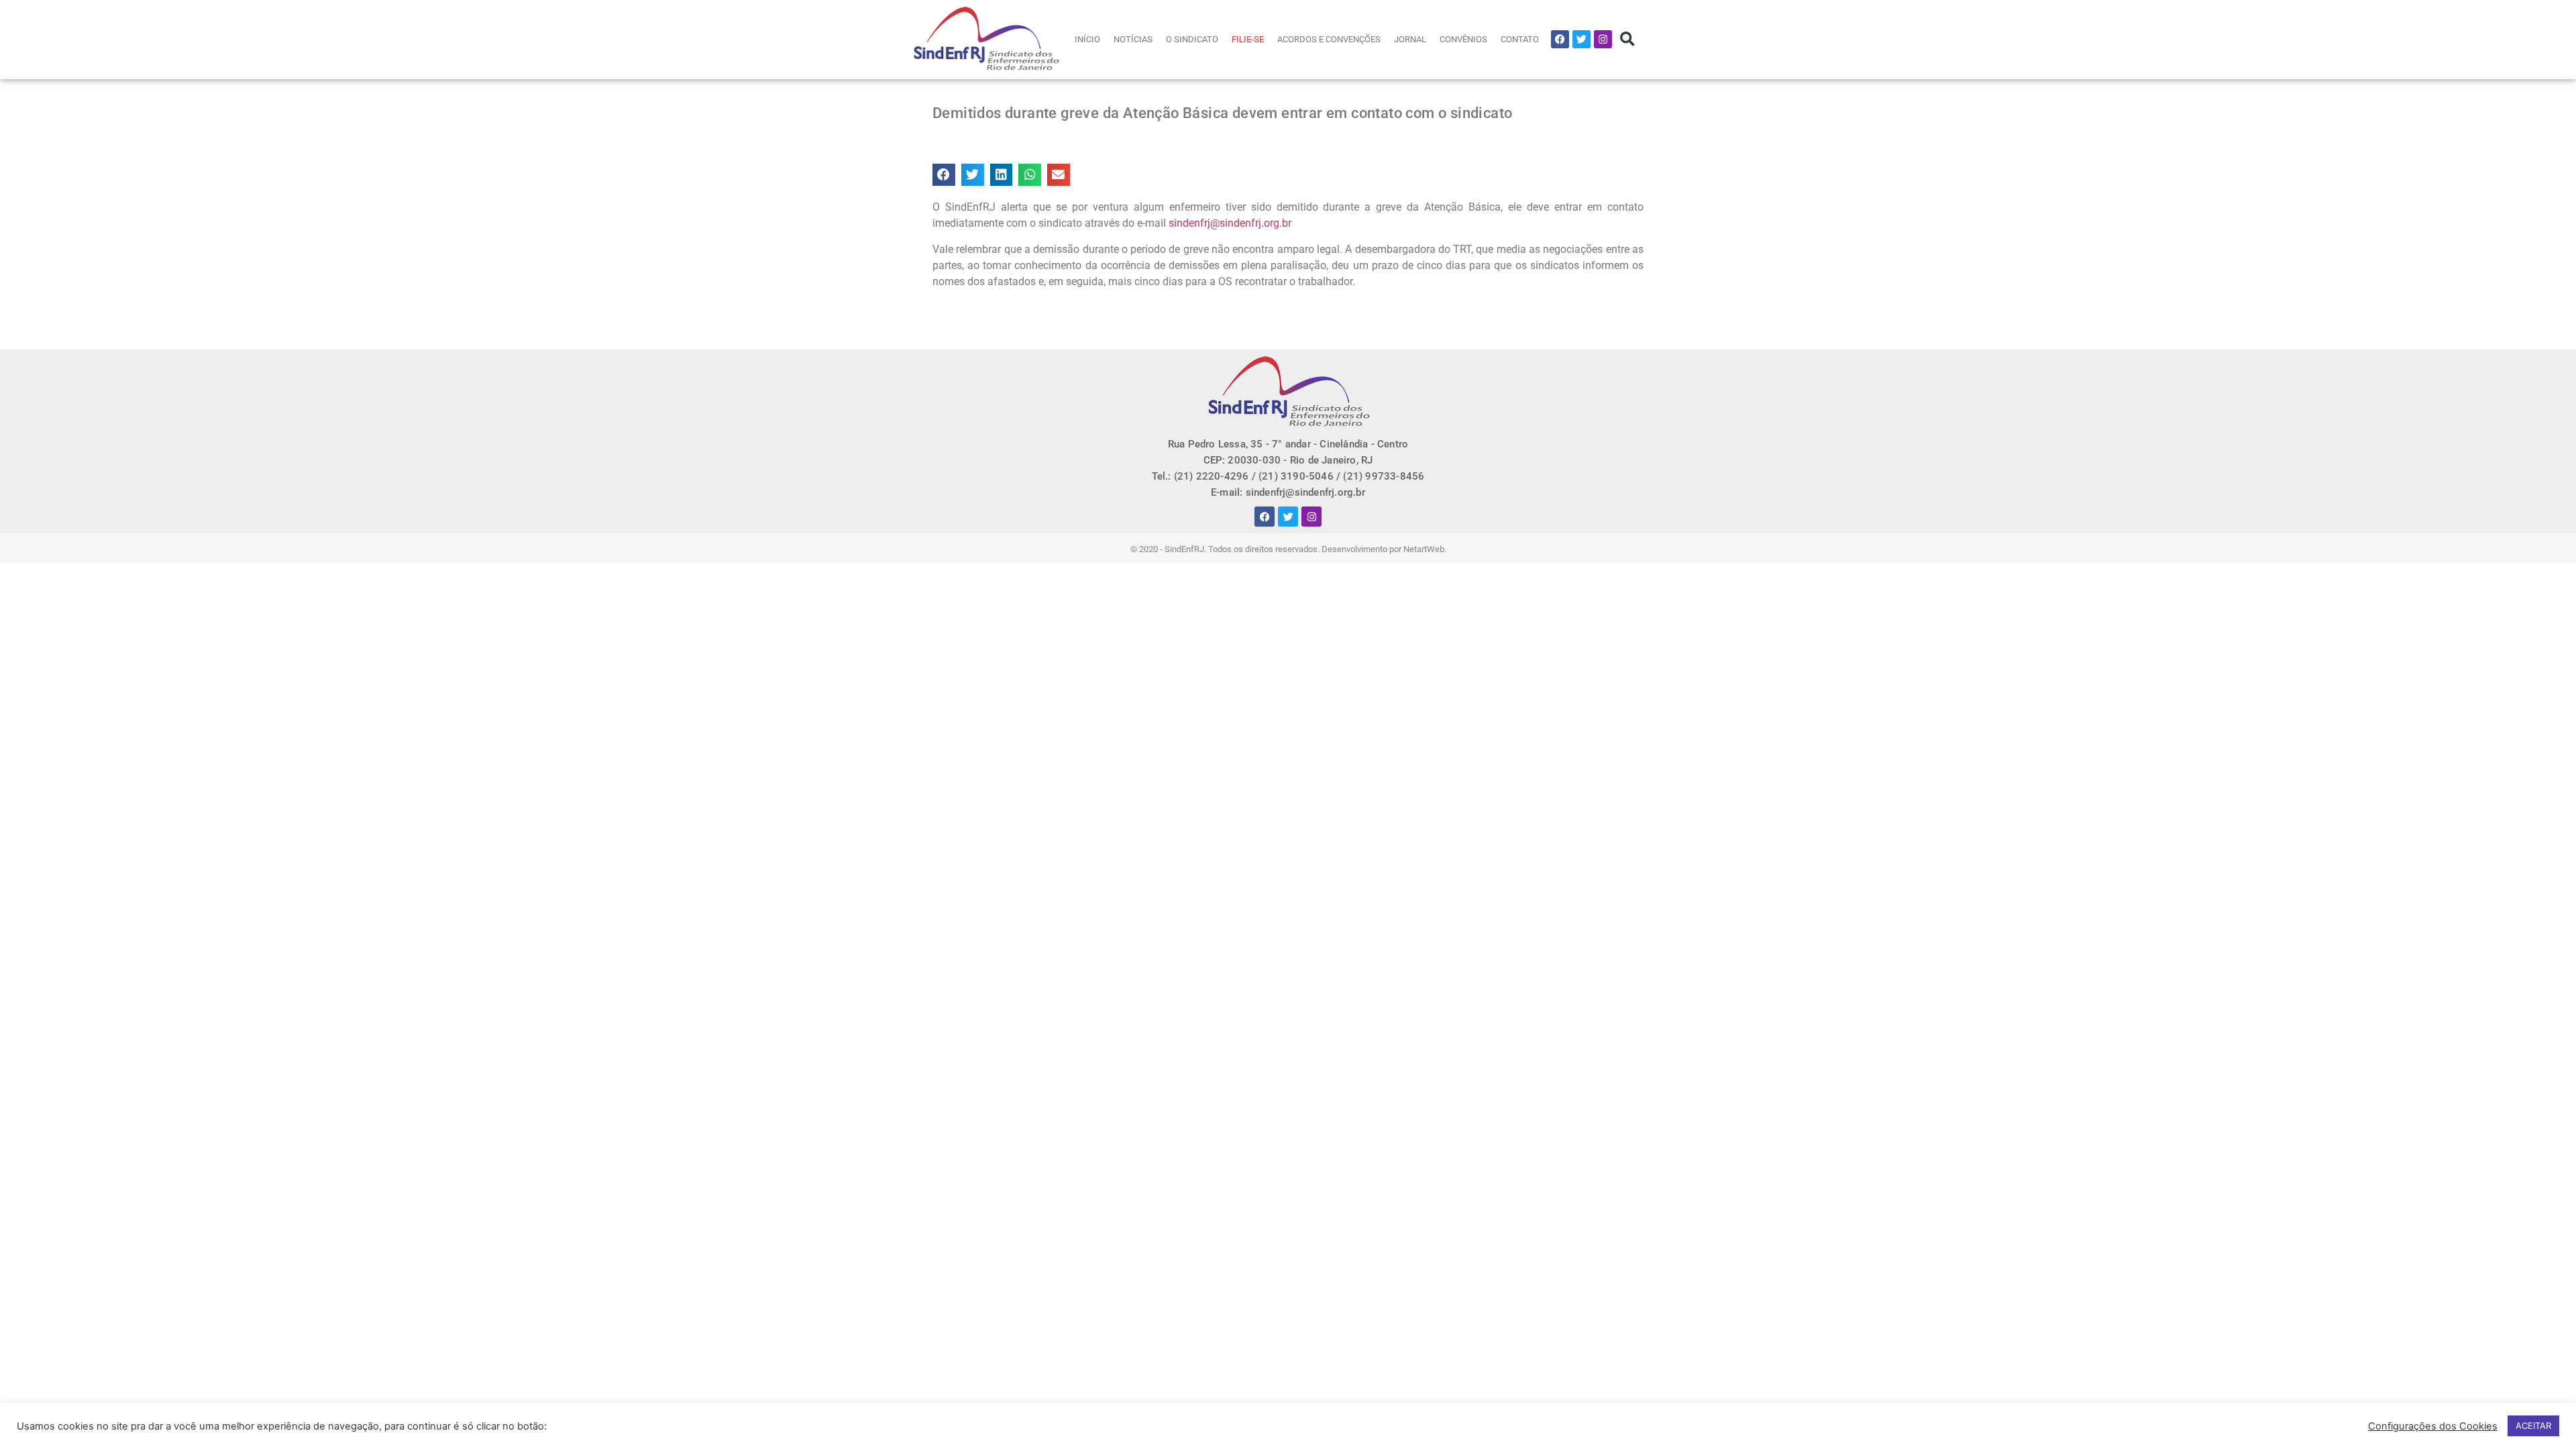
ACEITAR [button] (2533, 1426)
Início (1087, 39)
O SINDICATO (1192, 39)
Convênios (1463, 39)
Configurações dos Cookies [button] (2433, 1426)
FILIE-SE (1248, 39)
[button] (1627, 39)
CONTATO (1520, 39)
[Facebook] (1560, 39)
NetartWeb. (1425, 549)
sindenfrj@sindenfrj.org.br (1230, 223)
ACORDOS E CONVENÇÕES (1329, 39)
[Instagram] (1603, 39)
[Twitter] (1581, 39)
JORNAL (1410, 39)
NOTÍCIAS (1133, 39)
